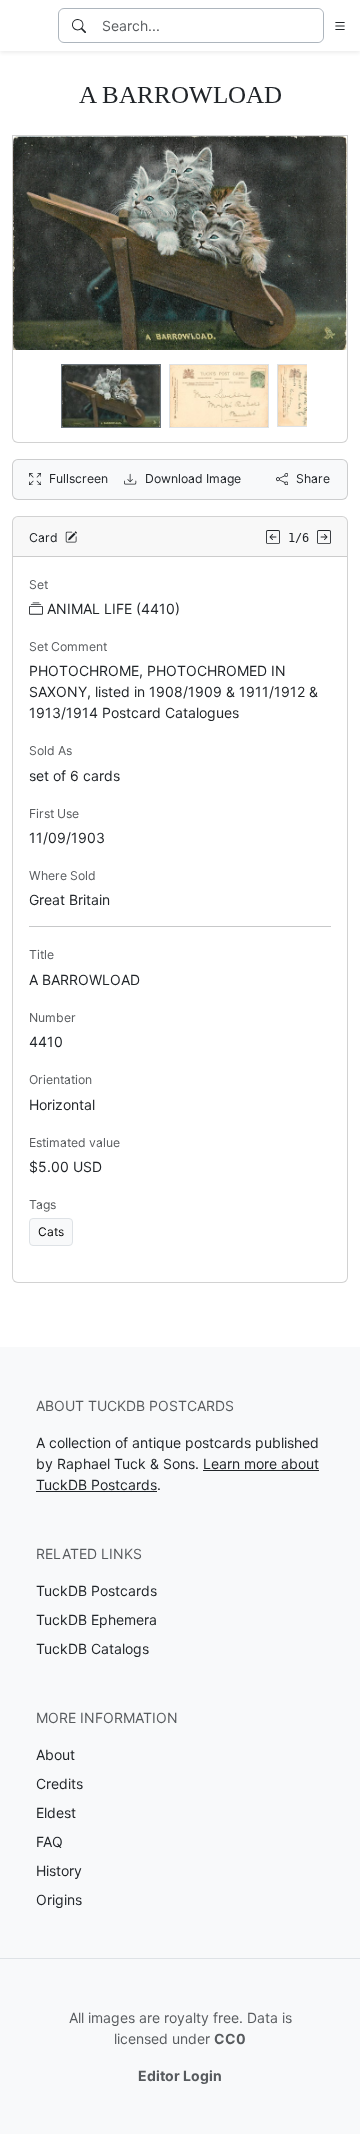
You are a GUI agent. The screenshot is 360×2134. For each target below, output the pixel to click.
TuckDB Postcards (96, 1590)
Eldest (56, 1812)
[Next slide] (319, 396)
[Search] (79, 25)
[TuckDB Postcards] (27, 26)
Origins (59, 1899)
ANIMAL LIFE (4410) (113, 608)
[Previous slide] (41, 396)
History (59, 1870)
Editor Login (180, 2075)
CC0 (230, 2038)
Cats (51, 1231)
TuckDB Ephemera (96, 1619)
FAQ (49, 1841)
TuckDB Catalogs (92, 1648)
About (55, 1754)
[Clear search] (310, 25)
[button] (336, 25)
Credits (59, 1783)
